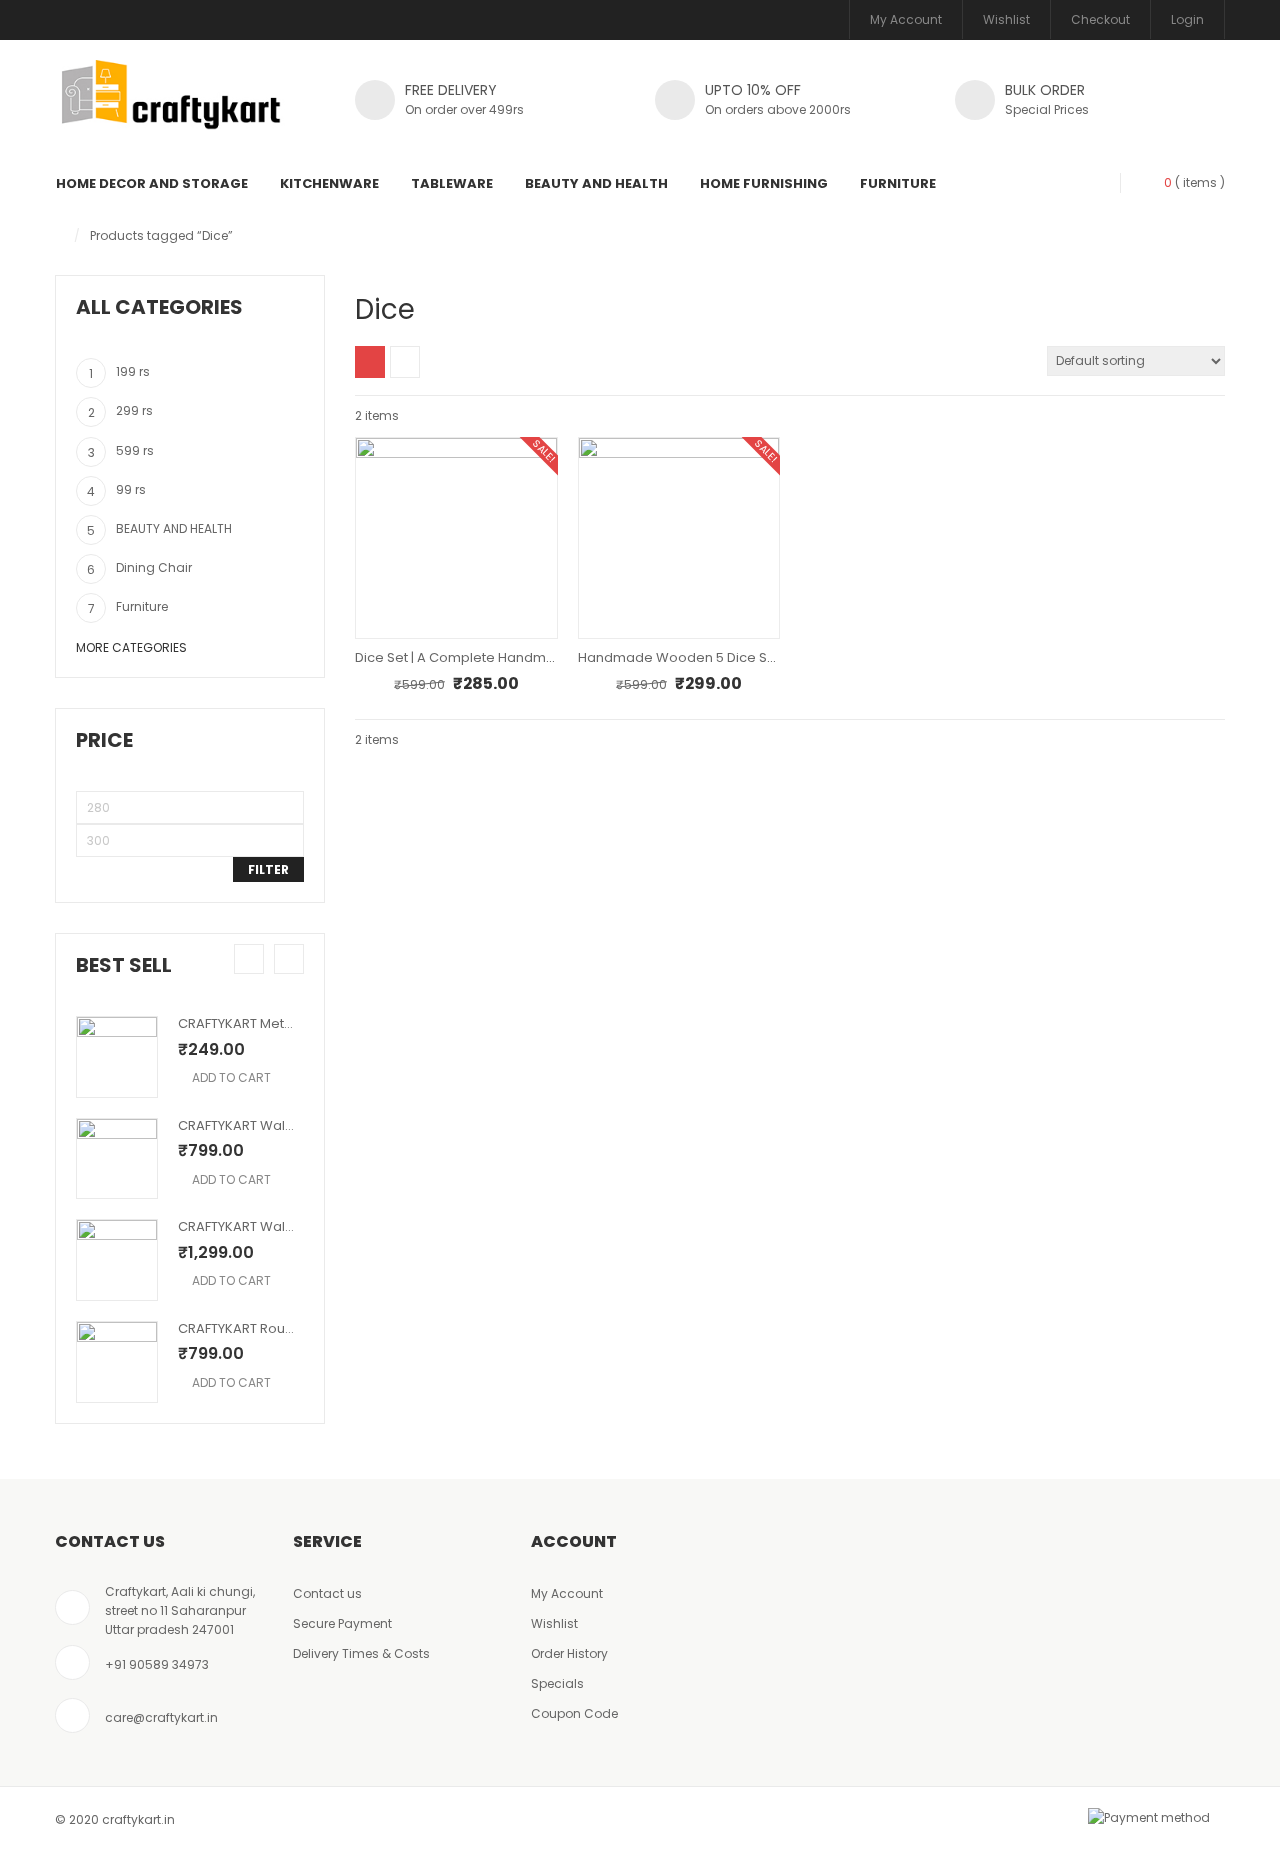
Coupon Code (574, 1713)
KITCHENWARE (329, 183)
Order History (569, 1653)
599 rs (135, 450)
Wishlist (1006, 19)
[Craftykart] (171, 105)
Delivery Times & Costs (361, 1653)
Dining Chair (154, 567)
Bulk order (1045, 90)
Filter (268, 869)
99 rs (131, 489)
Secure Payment (342, 1623)
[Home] (59, 235)
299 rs (134, 410)
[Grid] (370, 362)
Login (1187, 19)
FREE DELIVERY (451, 90)
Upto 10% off (753, 90)
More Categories (131, 647)
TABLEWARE (452, 183)
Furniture (142, 606)
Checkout (1100, 19)
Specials (557, 1683)
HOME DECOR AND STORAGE (152, 183)
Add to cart (231, 1078)
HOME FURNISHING (764, 183)
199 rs (133, 371)
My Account (906, 19)
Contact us (327, 1593)
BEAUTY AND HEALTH (596, 183)
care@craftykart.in (161, 1717)
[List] (405, 362)
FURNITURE (898, 183)
